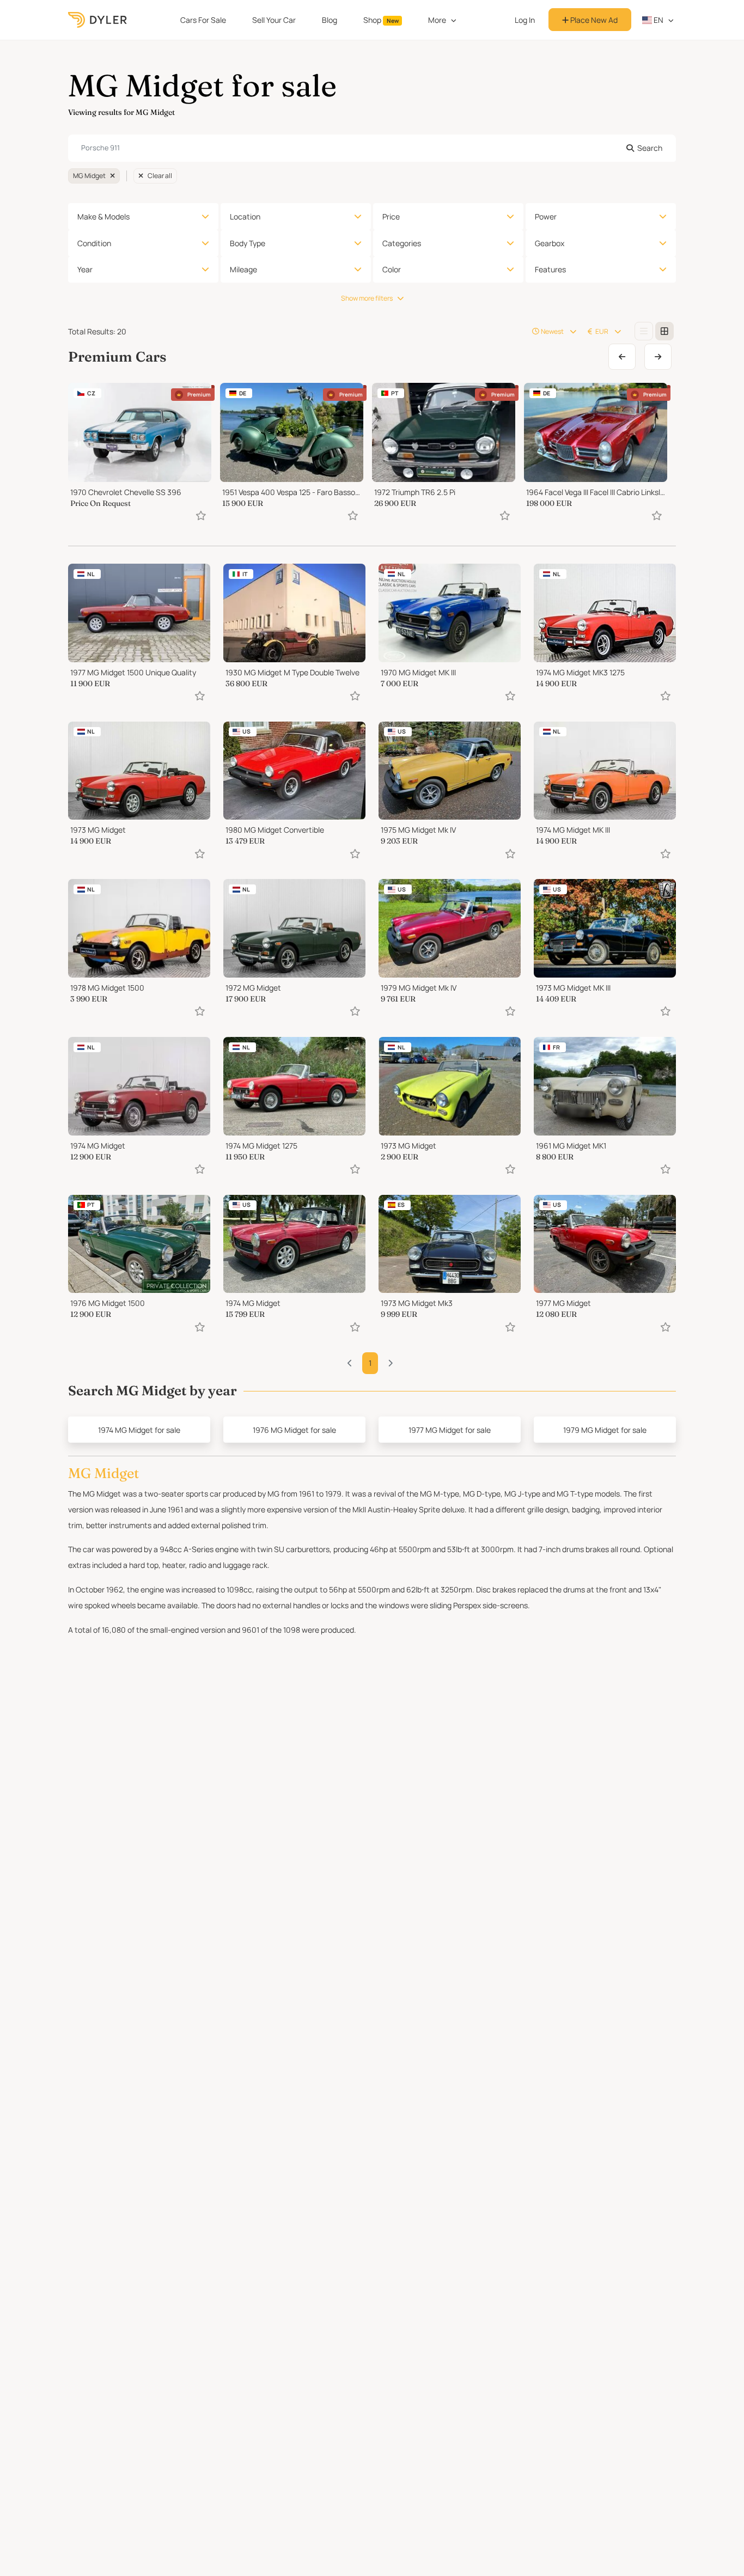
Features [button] (550, 269)
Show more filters (367, 298)
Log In (525, 20)
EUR (602, 331)
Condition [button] (94, 243)
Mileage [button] (243, 269)
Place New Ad (593, 20)
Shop (381, 20)
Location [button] (245, 216)
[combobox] (372, 148)
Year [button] (85, 269)
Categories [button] (402, 243)
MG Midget (89, 176)
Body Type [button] (248, 243)
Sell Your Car (274, 20)
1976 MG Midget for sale (294, 1430)
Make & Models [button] (103, 216)
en (658, 20)
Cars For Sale (203, 20)
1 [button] (370, 1363)
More (437, 20)
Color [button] (392, 269)
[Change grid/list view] (644, 331)
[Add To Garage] (201, 515)
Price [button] (391, 216)
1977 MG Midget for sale (450, 1430)
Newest (552, 331)
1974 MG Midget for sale (139, 1430)
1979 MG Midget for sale (605, 1430)
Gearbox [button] (550, 243)
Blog (330, 20)
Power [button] (546, 216)
